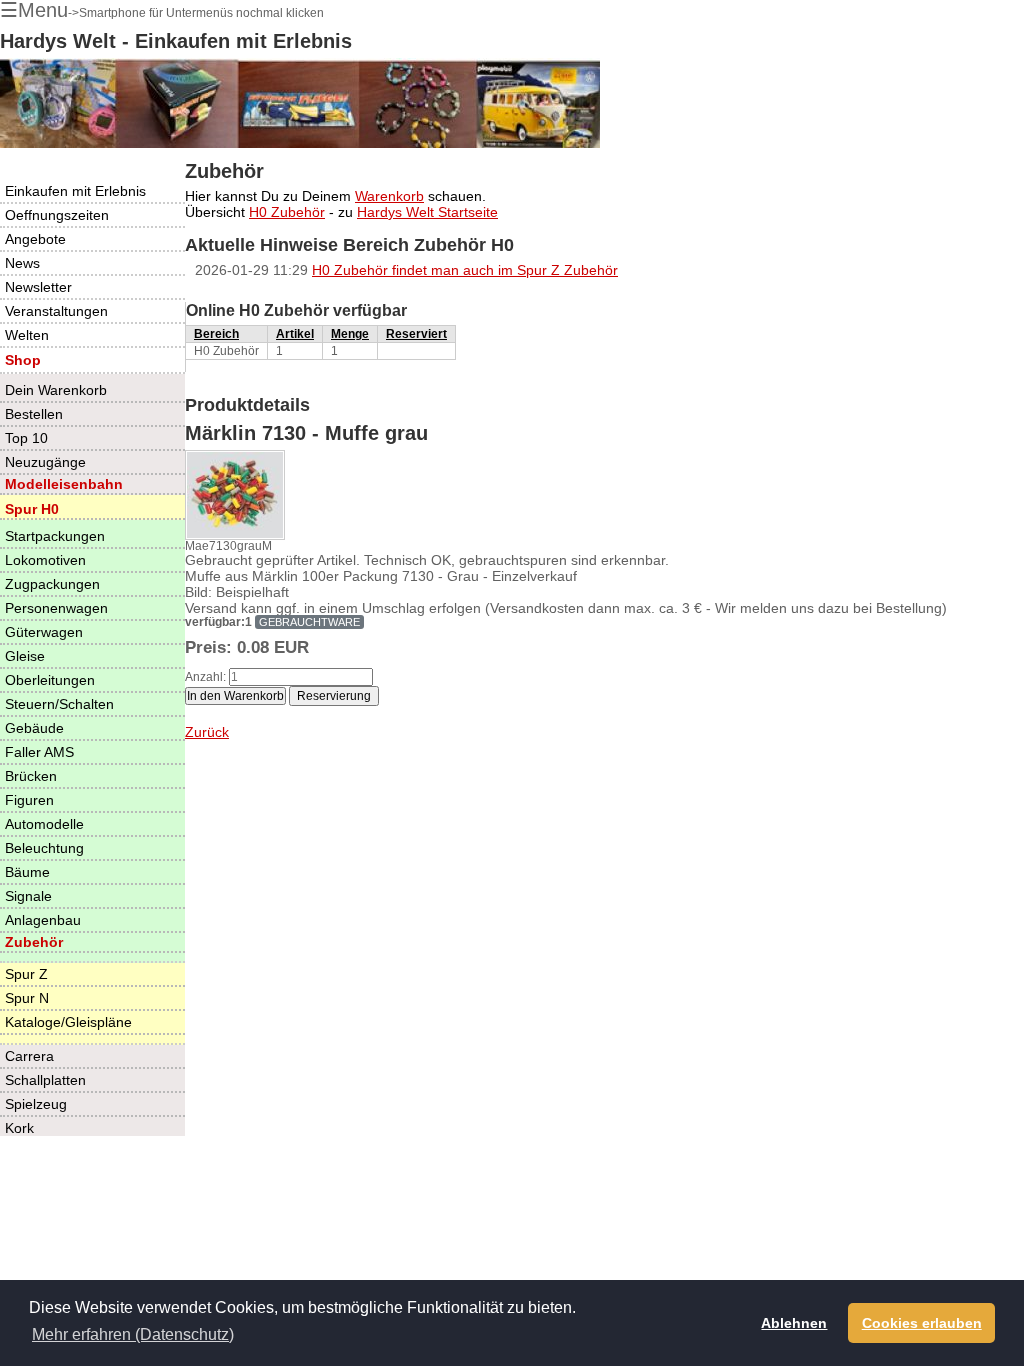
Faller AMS (39, 752)
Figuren (29, 800)
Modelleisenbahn (64, 484)
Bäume (27, 872)
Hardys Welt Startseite (427, 212)
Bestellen (34, 414)
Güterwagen (44, 632)
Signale (28, 896)
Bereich (216, 334)
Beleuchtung (44, 848)
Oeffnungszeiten (57, 215)
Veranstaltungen (56, 311)
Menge (350, 334)
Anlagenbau (43, 920)
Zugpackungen (52, 584)
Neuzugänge (45, 462)
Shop (23, 360)
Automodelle (44, 824)
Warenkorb (389, 196)
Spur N (27, 998)
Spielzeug (36, 1104)
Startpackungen (55, 536)
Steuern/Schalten (59, 704)
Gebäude (34, 728)
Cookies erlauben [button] (922, 1323)
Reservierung (334, 696)
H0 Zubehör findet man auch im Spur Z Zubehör (465, 270)
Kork (19, 1128)
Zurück (207, 732)
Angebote (35, 239)
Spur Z (26, 974)
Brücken (31, 776)
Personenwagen (56, 608)
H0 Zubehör (287, 212)
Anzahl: (205, 677)
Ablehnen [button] (794, 1323)
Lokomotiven (45, 560)
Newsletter (38, 287)
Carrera (29, 1056)
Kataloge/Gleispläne (68, 1022)
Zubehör (34, 942)
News (22, 263)
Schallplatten (45, 1080)
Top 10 (26, 438)
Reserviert (416, 334)
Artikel (295, 334)
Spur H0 (32, 509)
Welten (27, 335)
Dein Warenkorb (56, 390)
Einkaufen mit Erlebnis (75, 191)
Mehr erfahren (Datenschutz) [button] (133, 1334)
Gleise (25, 656)
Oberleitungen (50, 680)
